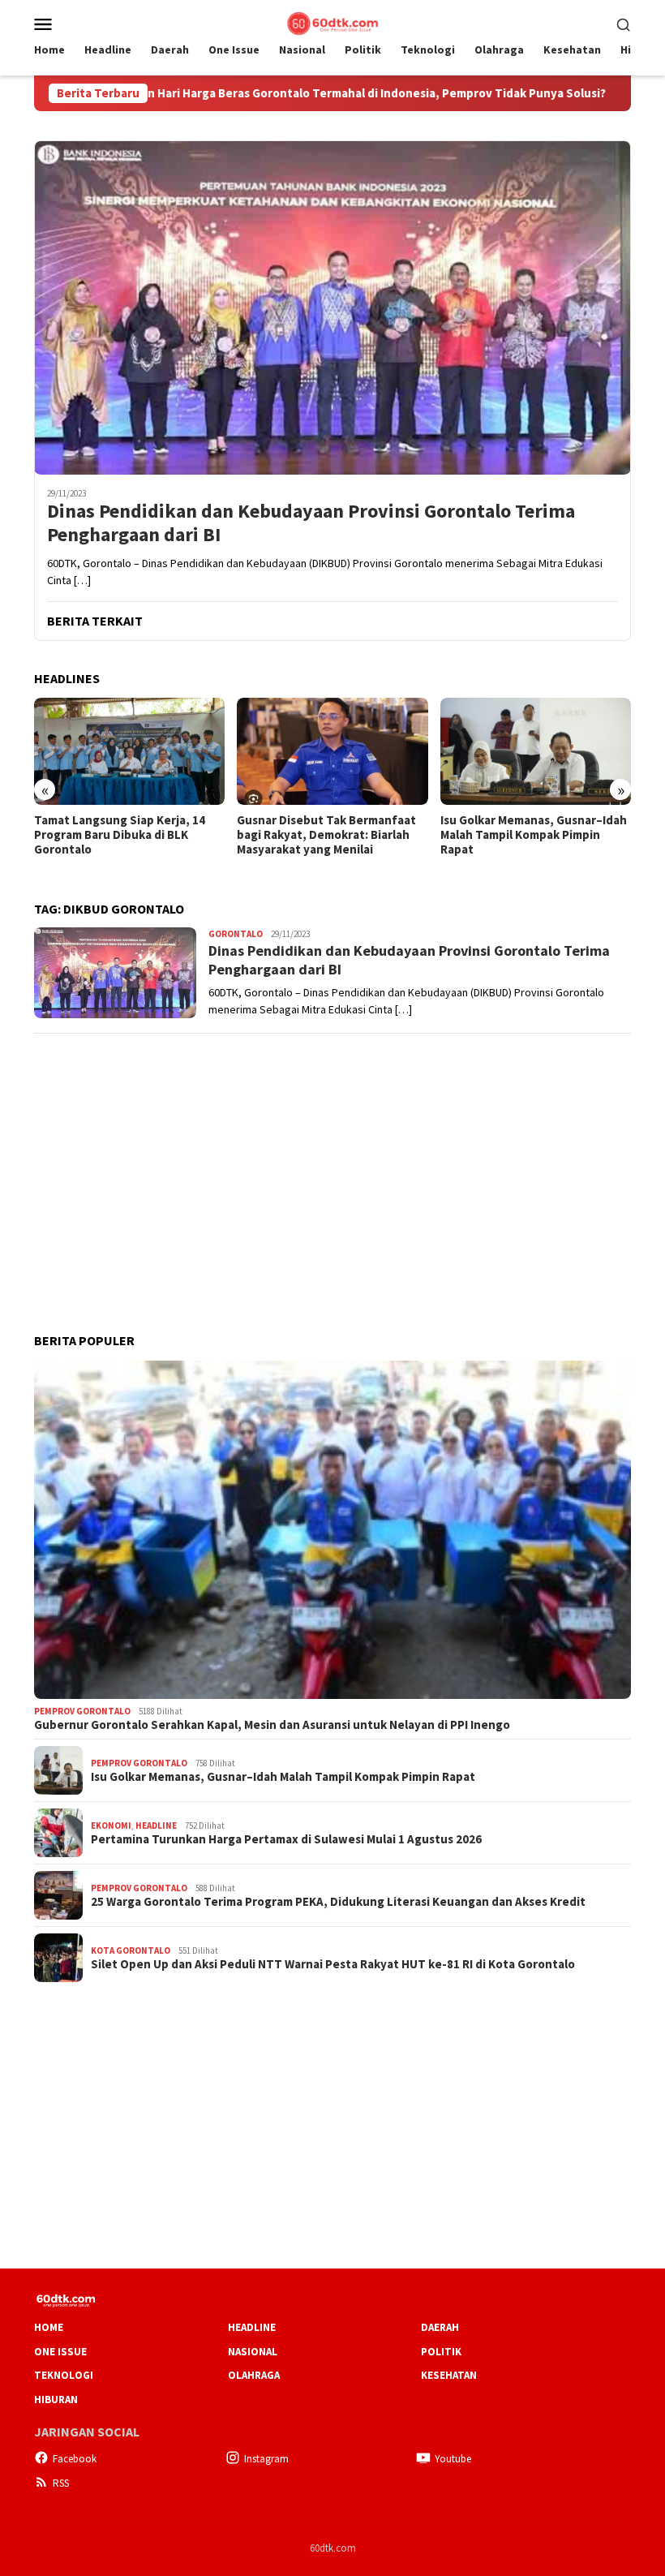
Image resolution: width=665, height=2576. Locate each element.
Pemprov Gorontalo (82, 1711)
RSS (61, 2483)
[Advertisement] (332, 1162)
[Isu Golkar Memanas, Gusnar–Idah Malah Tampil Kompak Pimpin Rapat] (536, 751)
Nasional (253, 2352)
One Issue (60, 2352)
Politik (441, 2352)
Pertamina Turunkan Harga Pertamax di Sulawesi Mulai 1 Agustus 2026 (286, 1839)
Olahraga (254, 2375)
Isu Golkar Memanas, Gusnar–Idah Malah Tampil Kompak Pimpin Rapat (534, 835)
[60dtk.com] (332, 22)
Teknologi (64, 2375)
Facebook (75, 2459)
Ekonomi (111, 1826)
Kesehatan (449, 2375)
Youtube (453, 2459)
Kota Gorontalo (131, 1950)
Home (49, 2327)
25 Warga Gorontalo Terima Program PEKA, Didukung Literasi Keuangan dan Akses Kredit (338, 1902)
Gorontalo (236, 934)
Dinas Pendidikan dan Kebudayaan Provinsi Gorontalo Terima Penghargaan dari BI (311, 523)
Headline (156, 1826)
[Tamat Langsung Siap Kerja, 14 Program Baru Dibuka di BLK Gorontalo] (129, 751)
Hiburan (56, 2400)
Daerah (440, 2327)
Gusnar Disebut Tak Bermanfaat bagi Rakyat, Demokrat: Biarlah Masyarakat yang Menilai (326, 835)
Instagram (266, 2459)
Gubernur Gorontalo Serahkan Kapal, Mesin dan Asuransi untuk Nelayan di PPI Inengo (272, 1725)
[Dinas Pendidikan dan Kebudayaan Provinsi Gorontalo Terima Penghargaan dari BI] (332, 307)
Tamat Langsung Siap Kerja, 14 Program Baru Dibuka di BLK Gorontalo (120, 835)
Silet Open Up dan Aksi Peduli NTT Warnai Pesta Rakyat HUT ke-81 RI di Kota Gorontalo (333, 1964)
